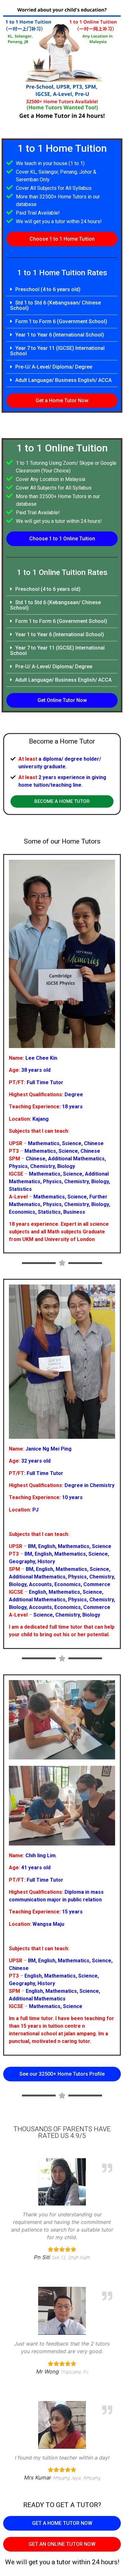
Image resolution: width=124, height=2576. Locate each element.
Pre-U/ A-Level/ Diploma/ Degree (54, 367)
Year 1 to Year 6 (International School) (60, 335)
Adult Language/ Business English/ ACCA (63, 380)
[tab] (62, 290)
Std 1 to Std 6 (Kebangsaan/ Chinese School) (55, 305)
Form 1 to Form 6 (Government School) (61, 321)
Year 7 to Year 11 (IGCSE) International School (57, 351)
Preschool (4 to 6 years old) (48, 289)
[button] (62, 239)
